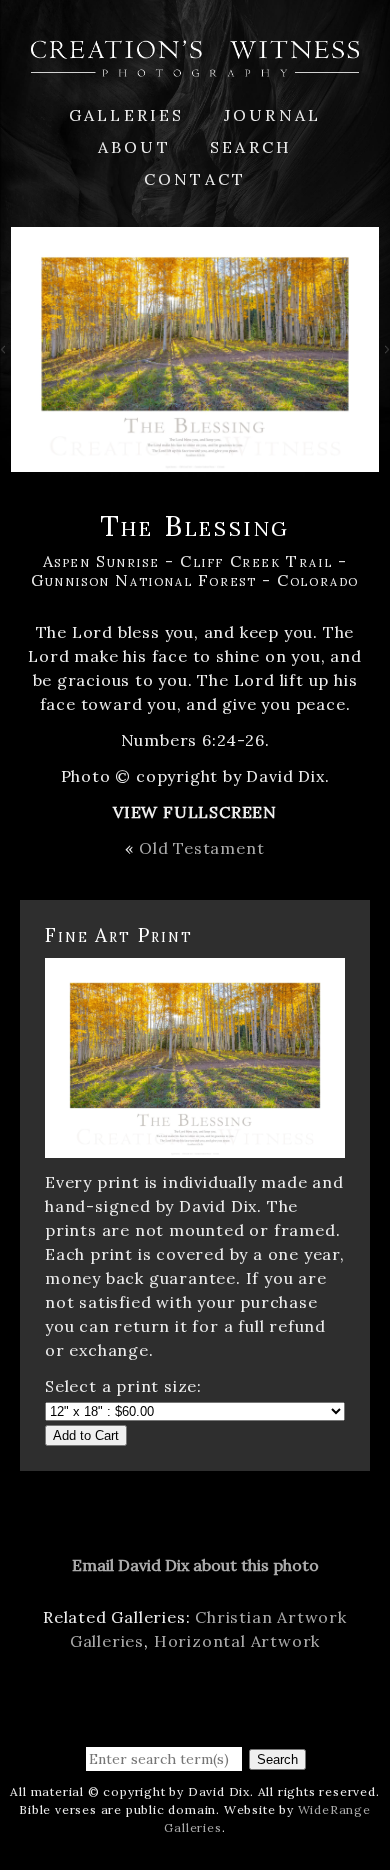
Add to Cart (86, 1435)
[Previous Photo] (5, 352)
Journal (272, 115)
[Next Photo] (384, 352)
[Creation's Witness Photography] (195, 65)
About (134, 147)
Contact (195, 179)
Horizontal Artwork (237, 1641)
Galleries (127, 115)
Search (251, 147)
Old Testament (201, 848)
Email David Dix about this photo (195, 1565)
